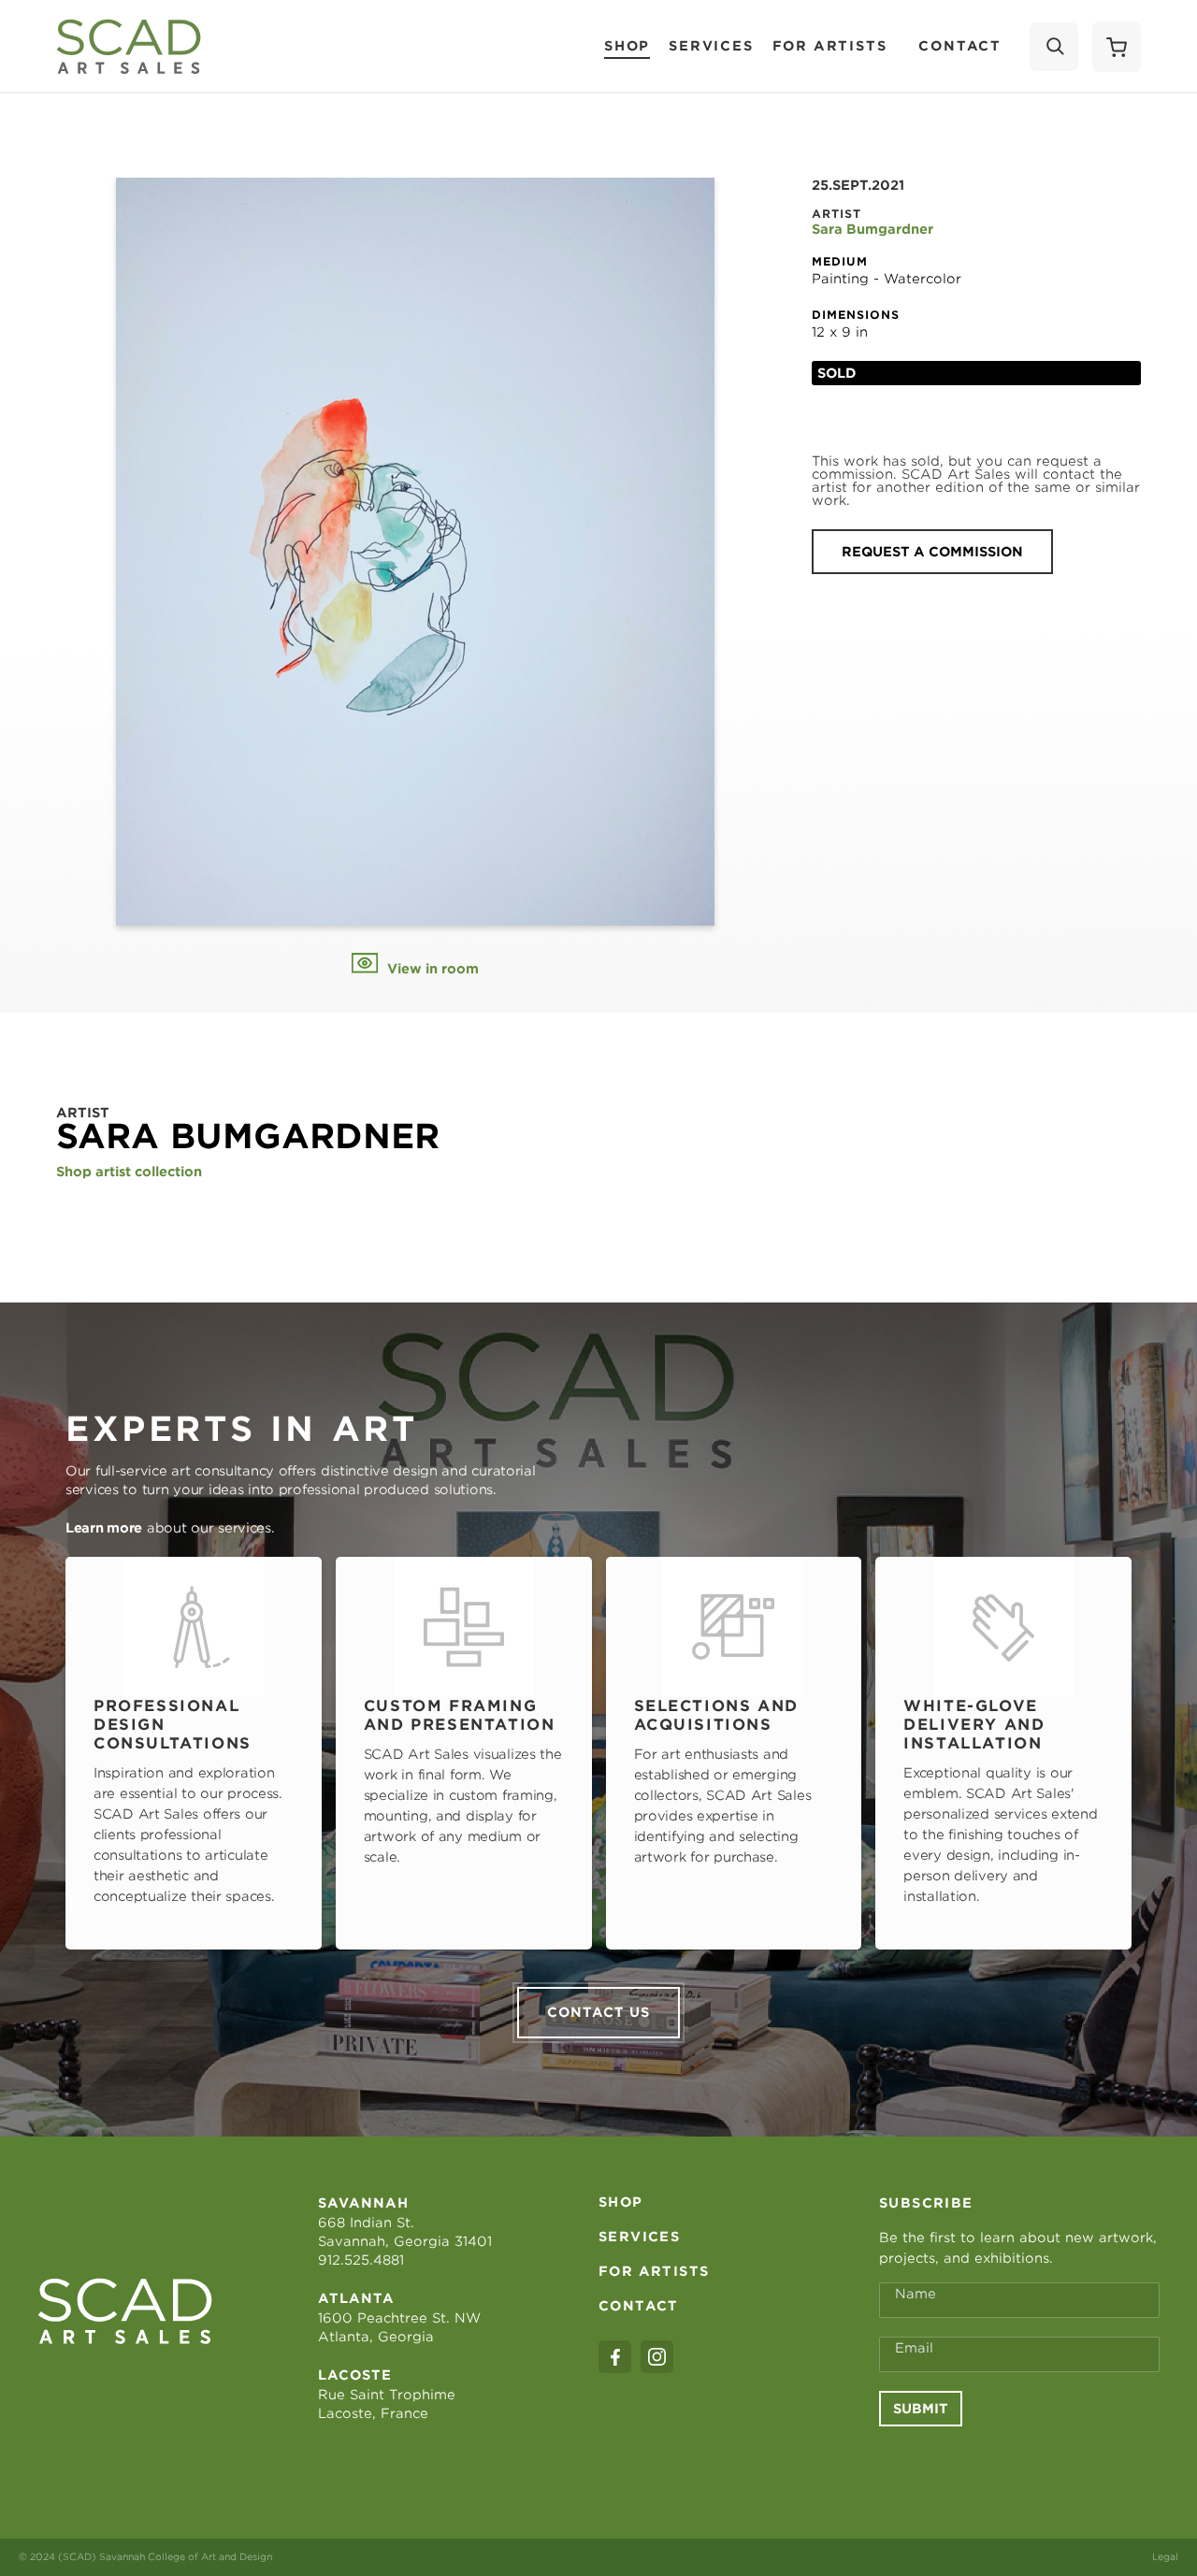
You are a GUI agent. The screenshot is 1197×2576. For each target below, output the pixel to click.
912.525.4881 (361, 2260)
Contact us (598, 2012)
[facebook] (615, 2357)
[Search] (1054, 47)
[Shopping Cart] (1117, 47)
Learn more (104, 1528)
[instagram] (657, 2357)
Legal (1165, 2556)
